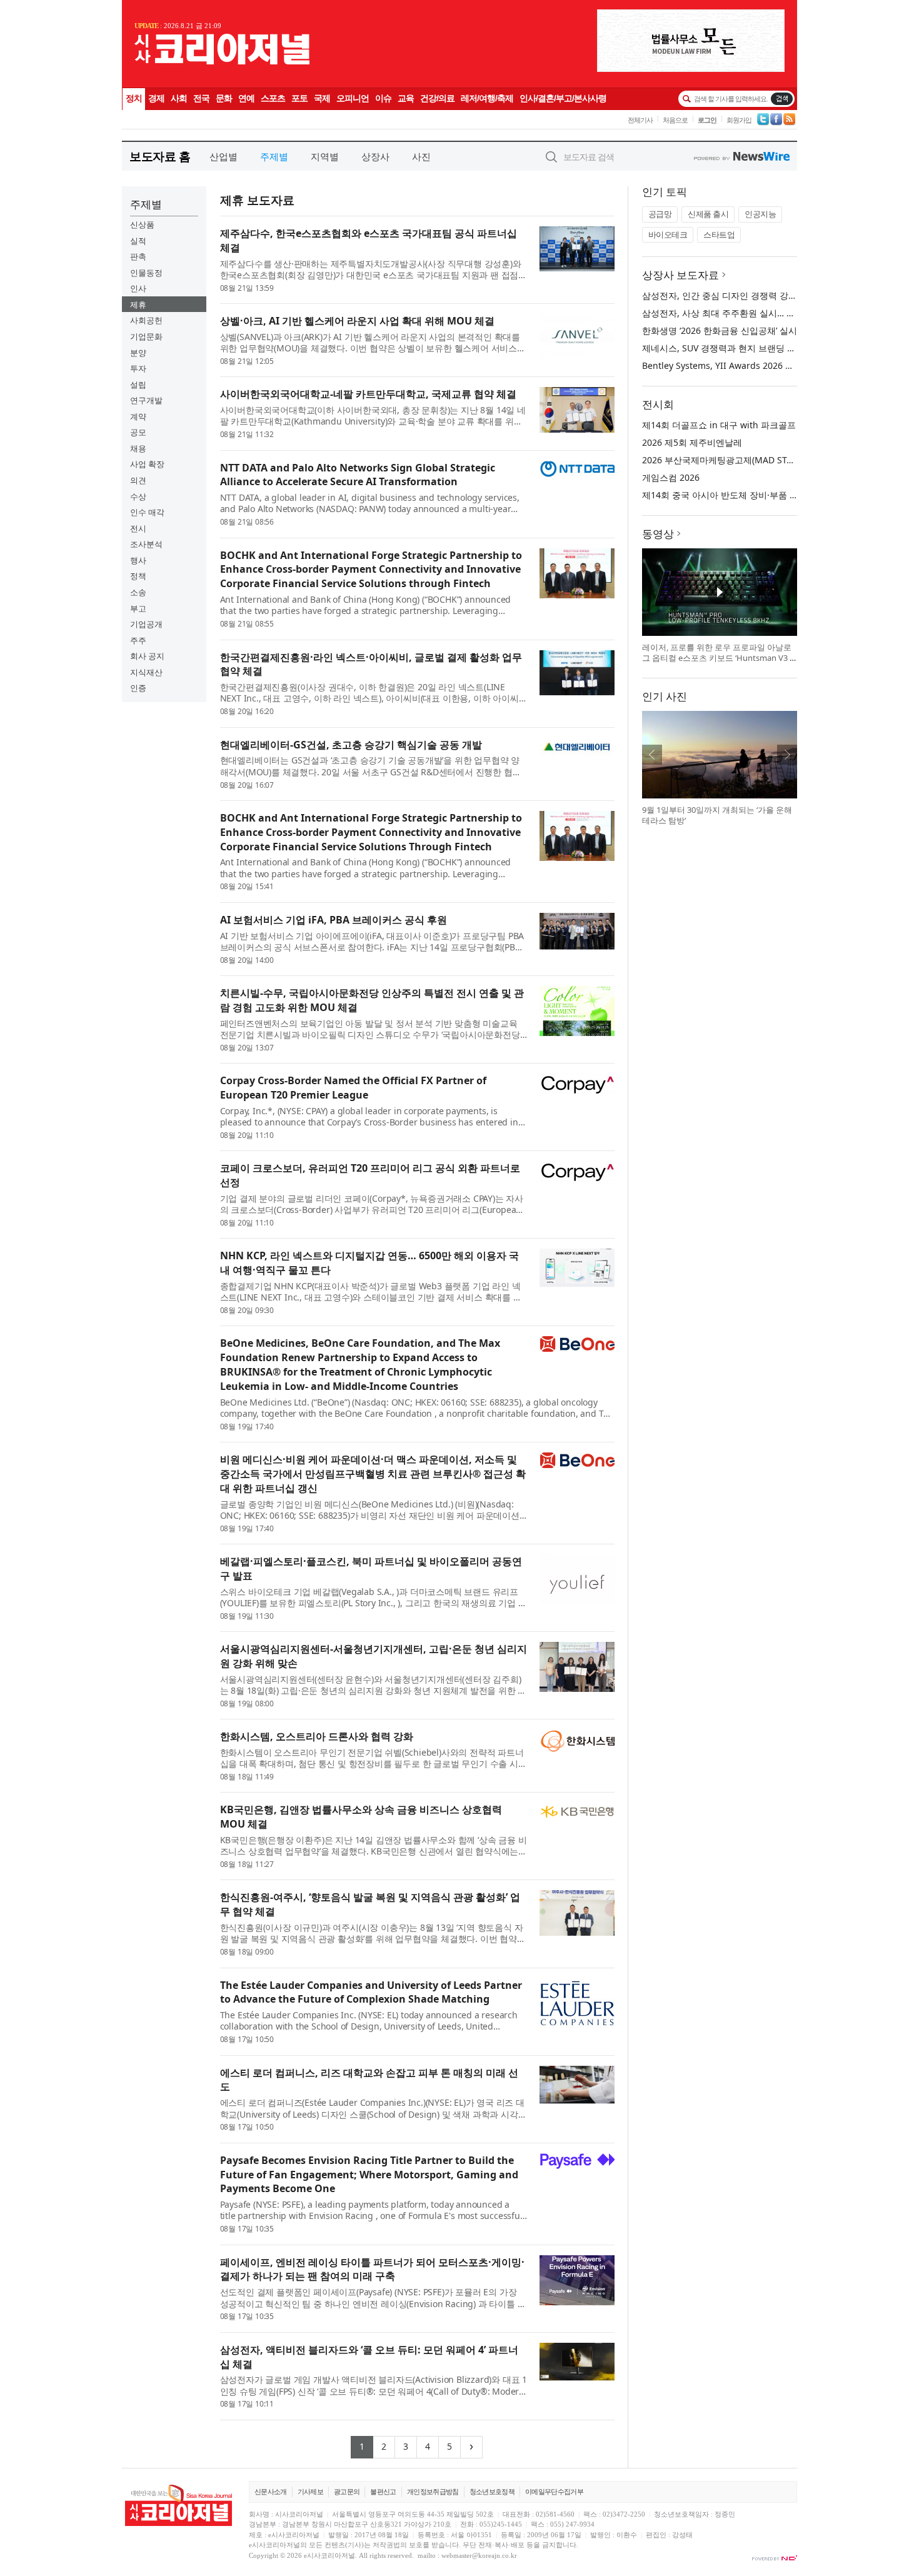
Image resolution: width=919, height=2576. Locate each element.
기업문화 (146, 336)
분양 (138, 353)
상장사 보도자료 (680, 275)
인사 (138, 288)
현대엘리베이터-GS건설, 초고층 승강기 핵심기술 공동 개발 (351, 745)
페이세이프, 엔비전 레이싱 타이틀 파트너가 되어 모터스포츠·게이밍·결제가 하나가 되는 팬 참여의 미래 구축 (372, 2269)
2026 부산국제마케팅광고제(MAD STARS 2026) (735, 460)
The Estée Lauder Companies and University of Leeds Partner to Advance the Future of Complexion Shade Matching (371, 1992)
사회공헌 (146, 320)
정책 (138, 576)
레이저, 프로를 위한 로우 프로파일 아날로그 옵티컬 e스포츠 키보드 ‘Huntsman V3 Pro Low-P (718, 658)
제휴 (138, 304)
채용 (138, 448)
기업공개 (146, 624)
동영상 (658, 534)
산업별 (223, 156)
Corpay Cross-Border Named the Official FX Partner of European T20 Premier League (353, 1088)
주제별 (274, 156)
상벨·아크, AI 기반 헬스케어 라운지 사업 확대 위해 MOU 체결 (357, 321)
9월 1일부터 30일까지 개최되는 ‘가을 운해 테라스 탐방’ (717, 815)
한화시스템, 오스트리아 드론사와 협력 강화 (317, 1736)
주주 (138, 640)
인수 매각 (147, 512)
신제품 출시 (708, 214)
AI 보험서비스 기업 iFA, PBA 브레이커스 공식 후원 (334, 920)
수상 (138, 496)
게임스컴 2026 (671, 477)
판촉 (138, 256)
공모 (138, 432)
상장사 (375, 156)
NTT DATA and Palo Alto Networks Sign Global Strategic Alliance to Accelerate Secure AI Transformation (358, 475)
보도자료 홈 (160, 156)
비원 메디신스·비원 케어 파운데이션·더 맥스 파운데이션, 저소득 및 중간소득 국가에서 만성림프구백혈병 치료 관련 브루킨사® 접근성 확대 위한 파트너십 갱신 (373, 1474)
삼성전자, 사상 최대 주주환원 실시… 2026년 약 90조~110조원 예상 (774, 313)
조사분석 (146, 544)
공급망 (660, 214)
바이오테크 (668, 234)
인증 (138, 688)
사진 (421, 156)
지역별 (325, 156)
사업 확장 (147, 464)
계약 (138, 416)
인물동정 (146, 273)
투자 (138, 368)
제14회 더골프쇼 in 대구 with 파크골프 (719, 425)
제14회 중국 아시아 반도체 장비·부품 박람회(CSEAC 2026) (756, 495)
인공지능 (760, 214)
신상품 (142, 224)
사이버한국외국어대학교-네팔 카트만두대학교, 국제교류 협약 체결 (368, 394)
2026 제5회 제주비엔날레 (692, 442)
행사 (138, 560)
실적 (138, 241)
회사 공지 (147, 656)
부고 (138, 608)
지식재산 (146, 672)
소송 (138, 592)
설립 (138, 385)
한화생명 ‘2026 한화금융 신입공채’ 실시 (720, 330)
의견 (138, 480)
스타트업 (719, 234)
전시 (138, 528)
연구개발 (146, 400)
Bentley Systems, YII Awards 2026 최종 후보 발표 (742, 365)
